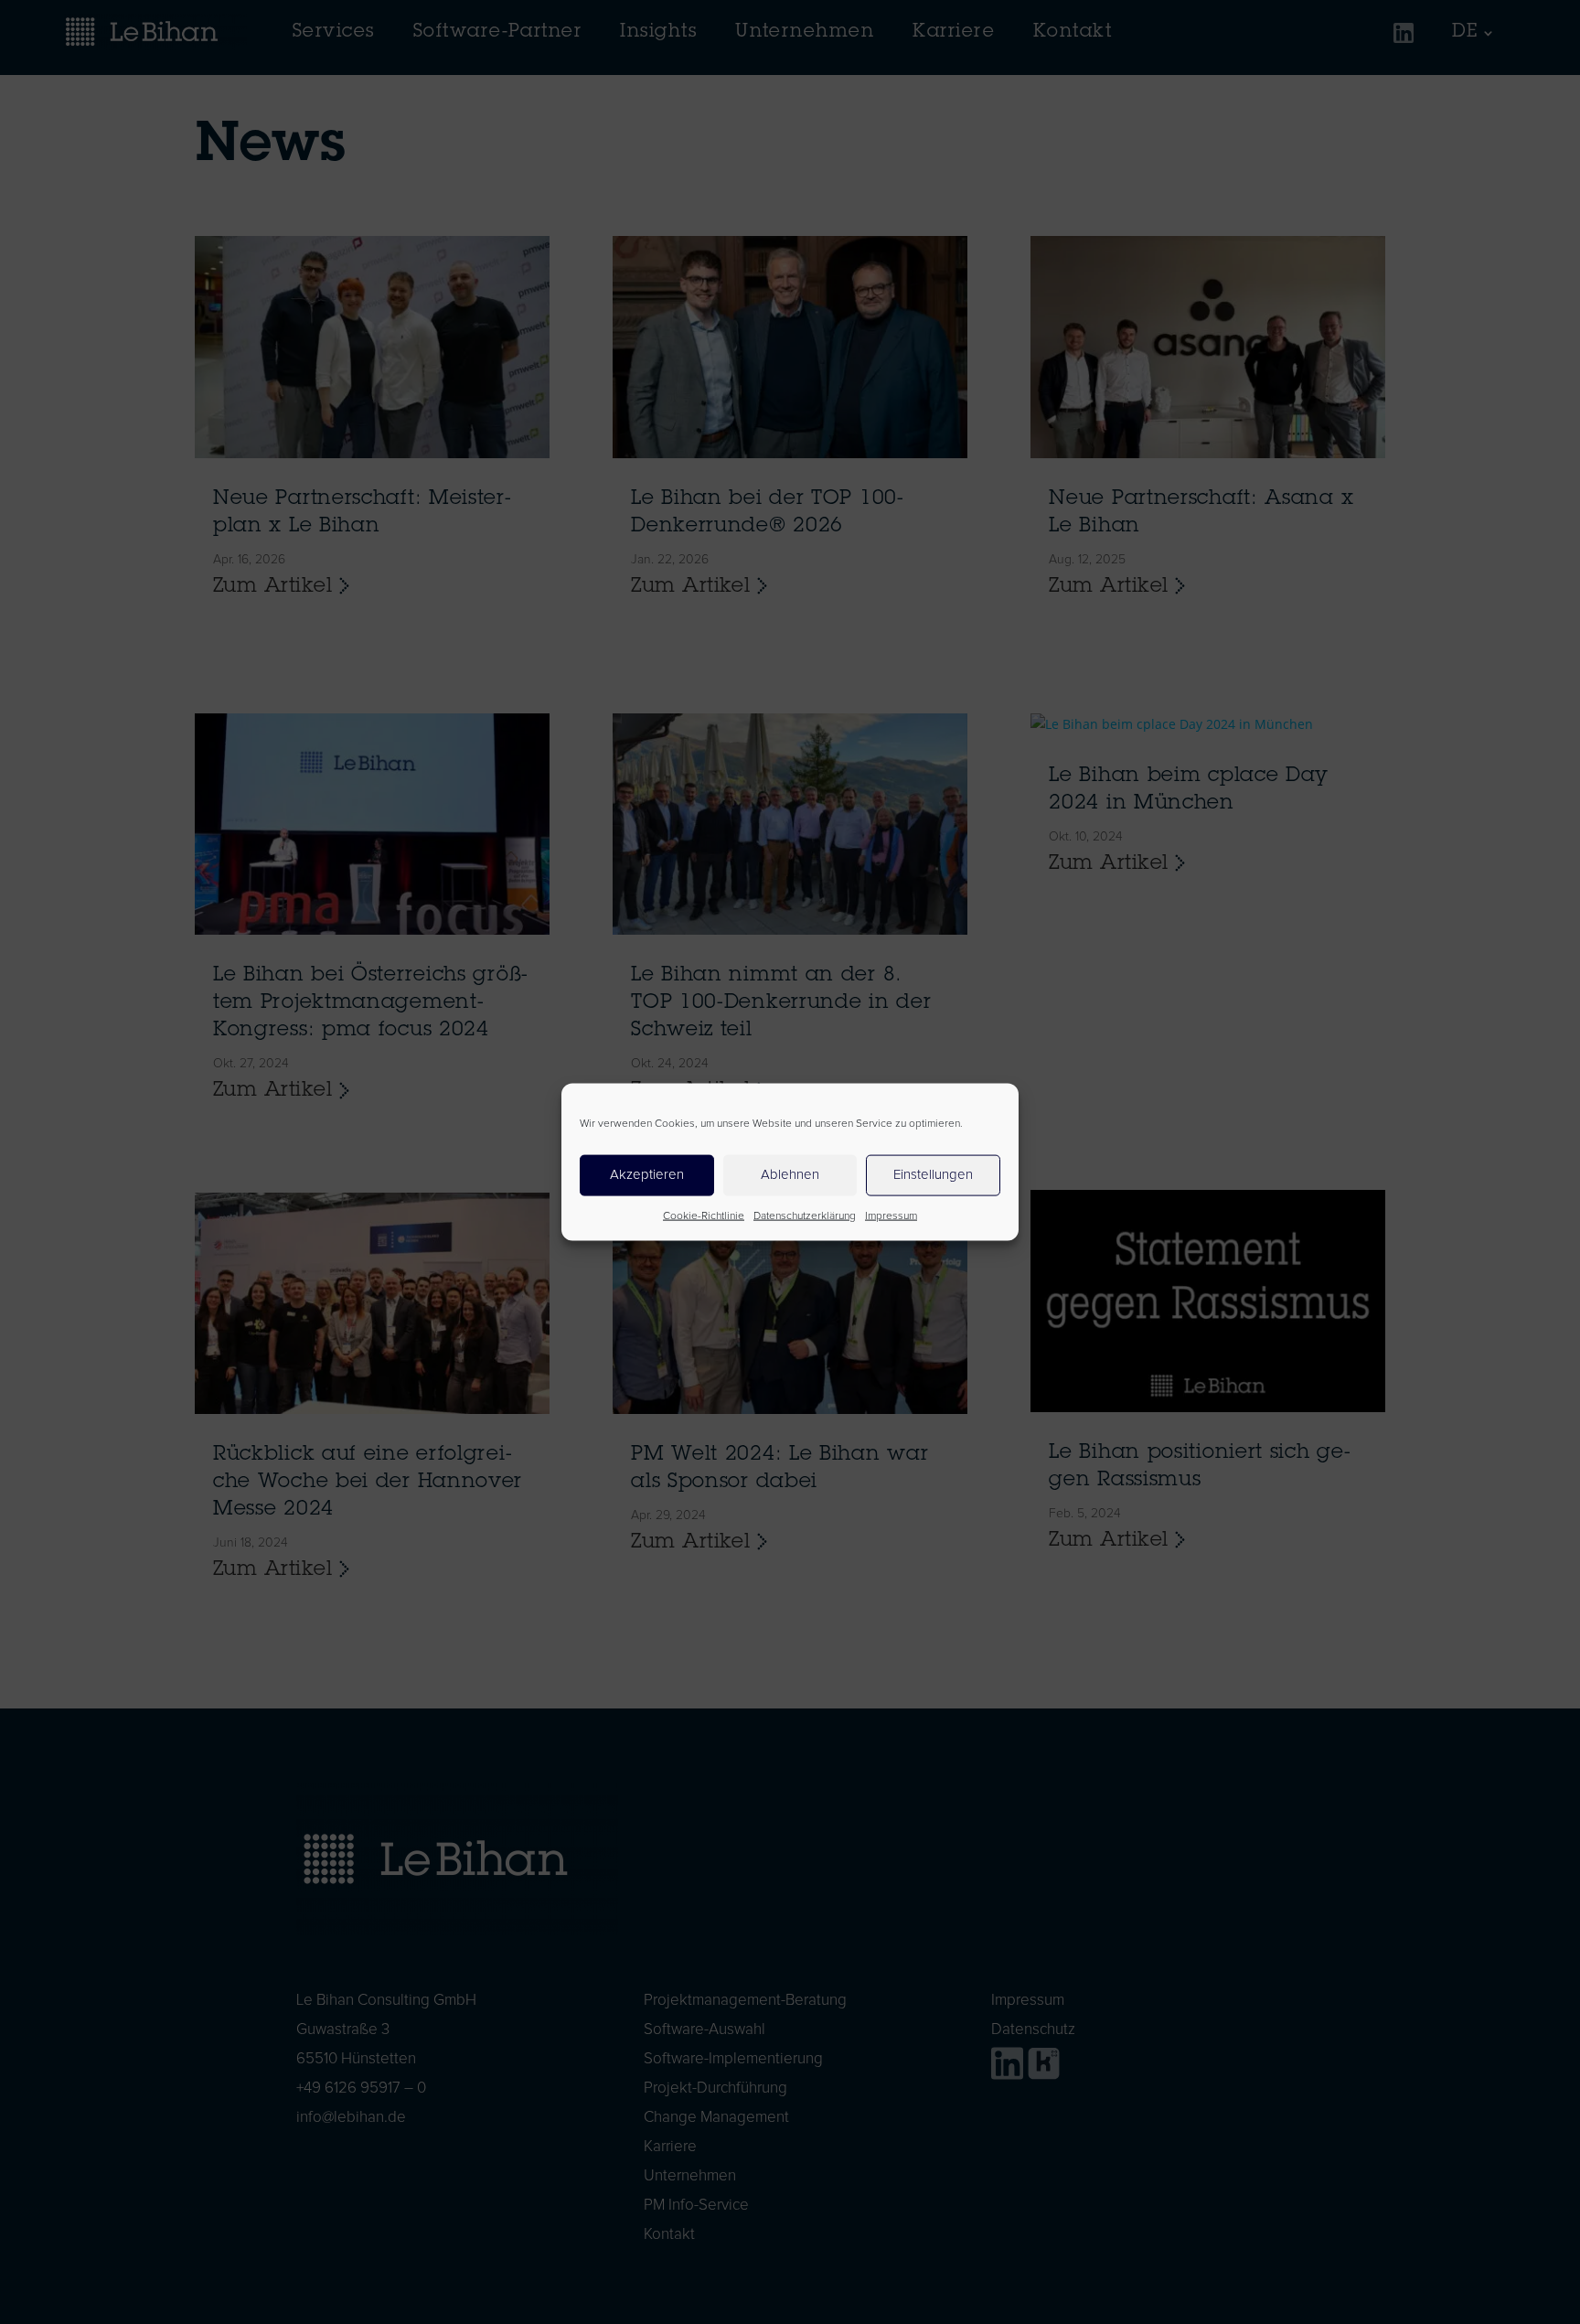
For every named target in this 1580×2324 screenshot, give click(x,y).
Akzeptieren (647, 1175)
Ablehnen (790, 1175)
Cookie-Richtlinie (704, 1216)
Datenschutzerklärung (805, 1216)
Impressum (891, 1216)
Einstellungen (933, 1175)
